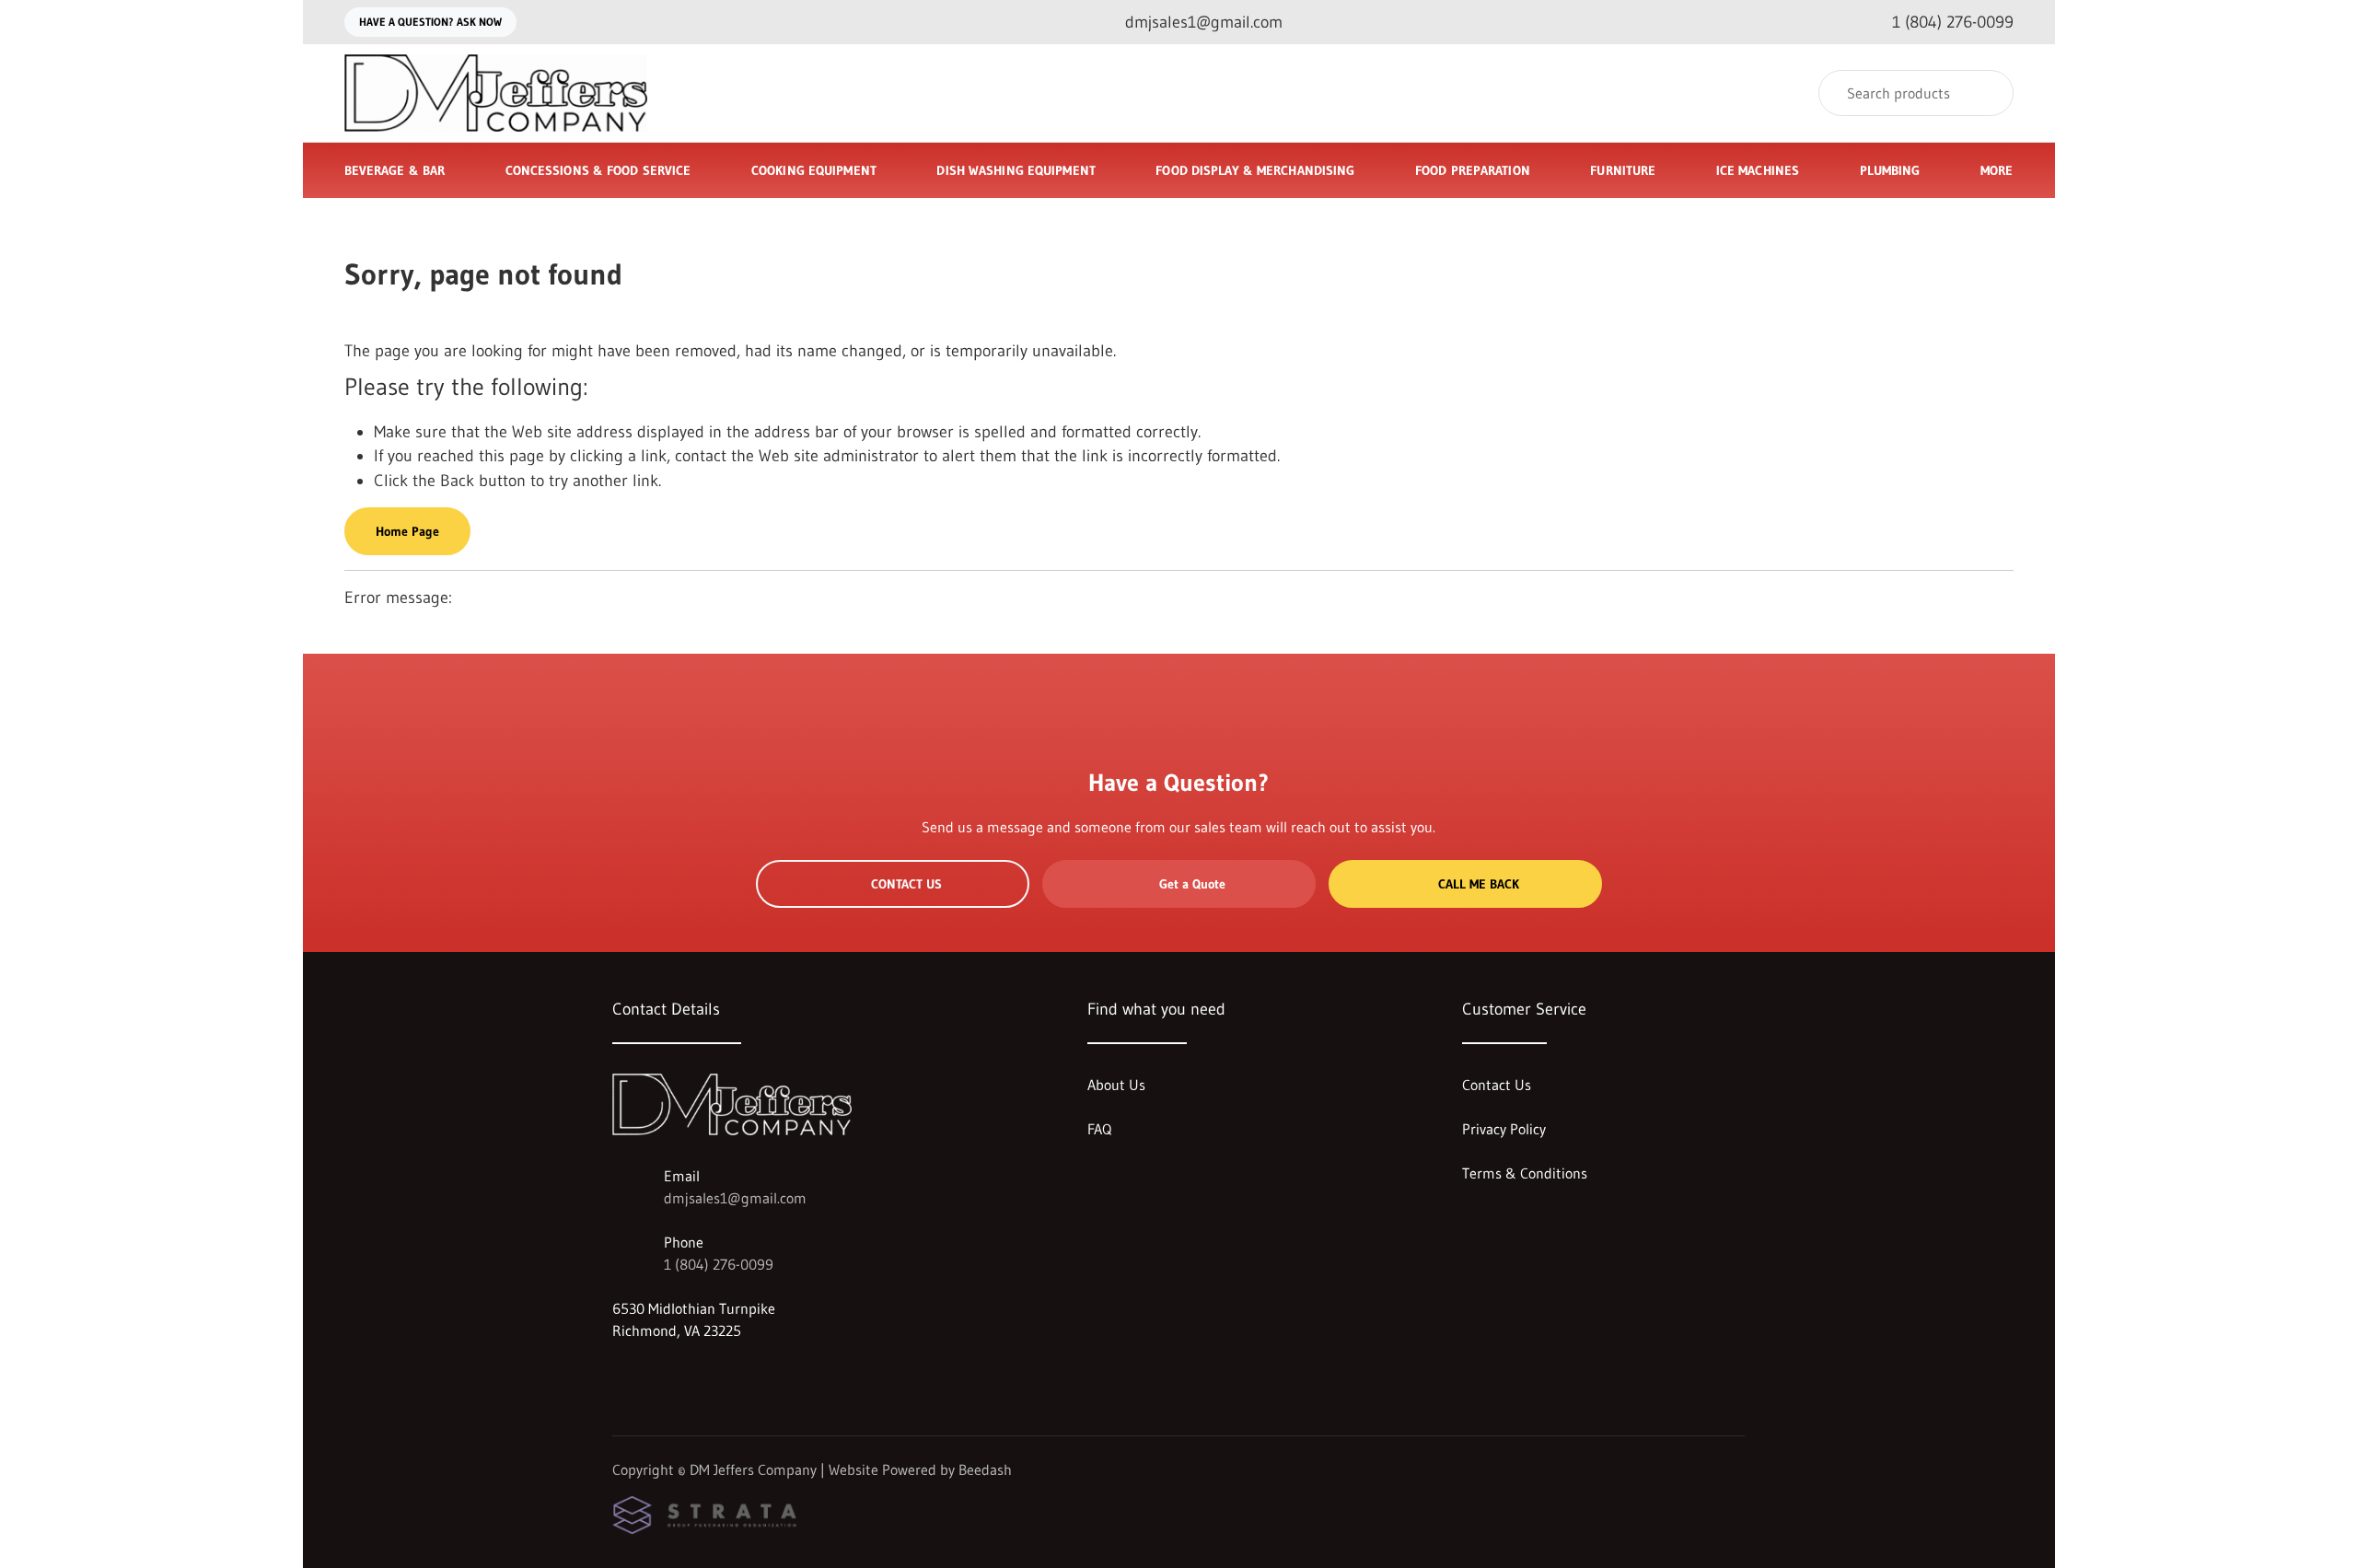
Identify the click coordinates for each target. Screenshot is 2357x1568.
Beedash (985, 1469)
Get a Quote (1192, 884)
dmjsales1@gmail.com (735, 1198)
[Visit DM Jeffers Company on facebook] (621, 1375)
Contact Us (906, 884)
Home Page (407, 531)
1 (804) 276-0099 (719, 1264)
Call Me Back (1479, 884)
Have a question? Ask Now (430, 22)
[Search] (1987, 93)
